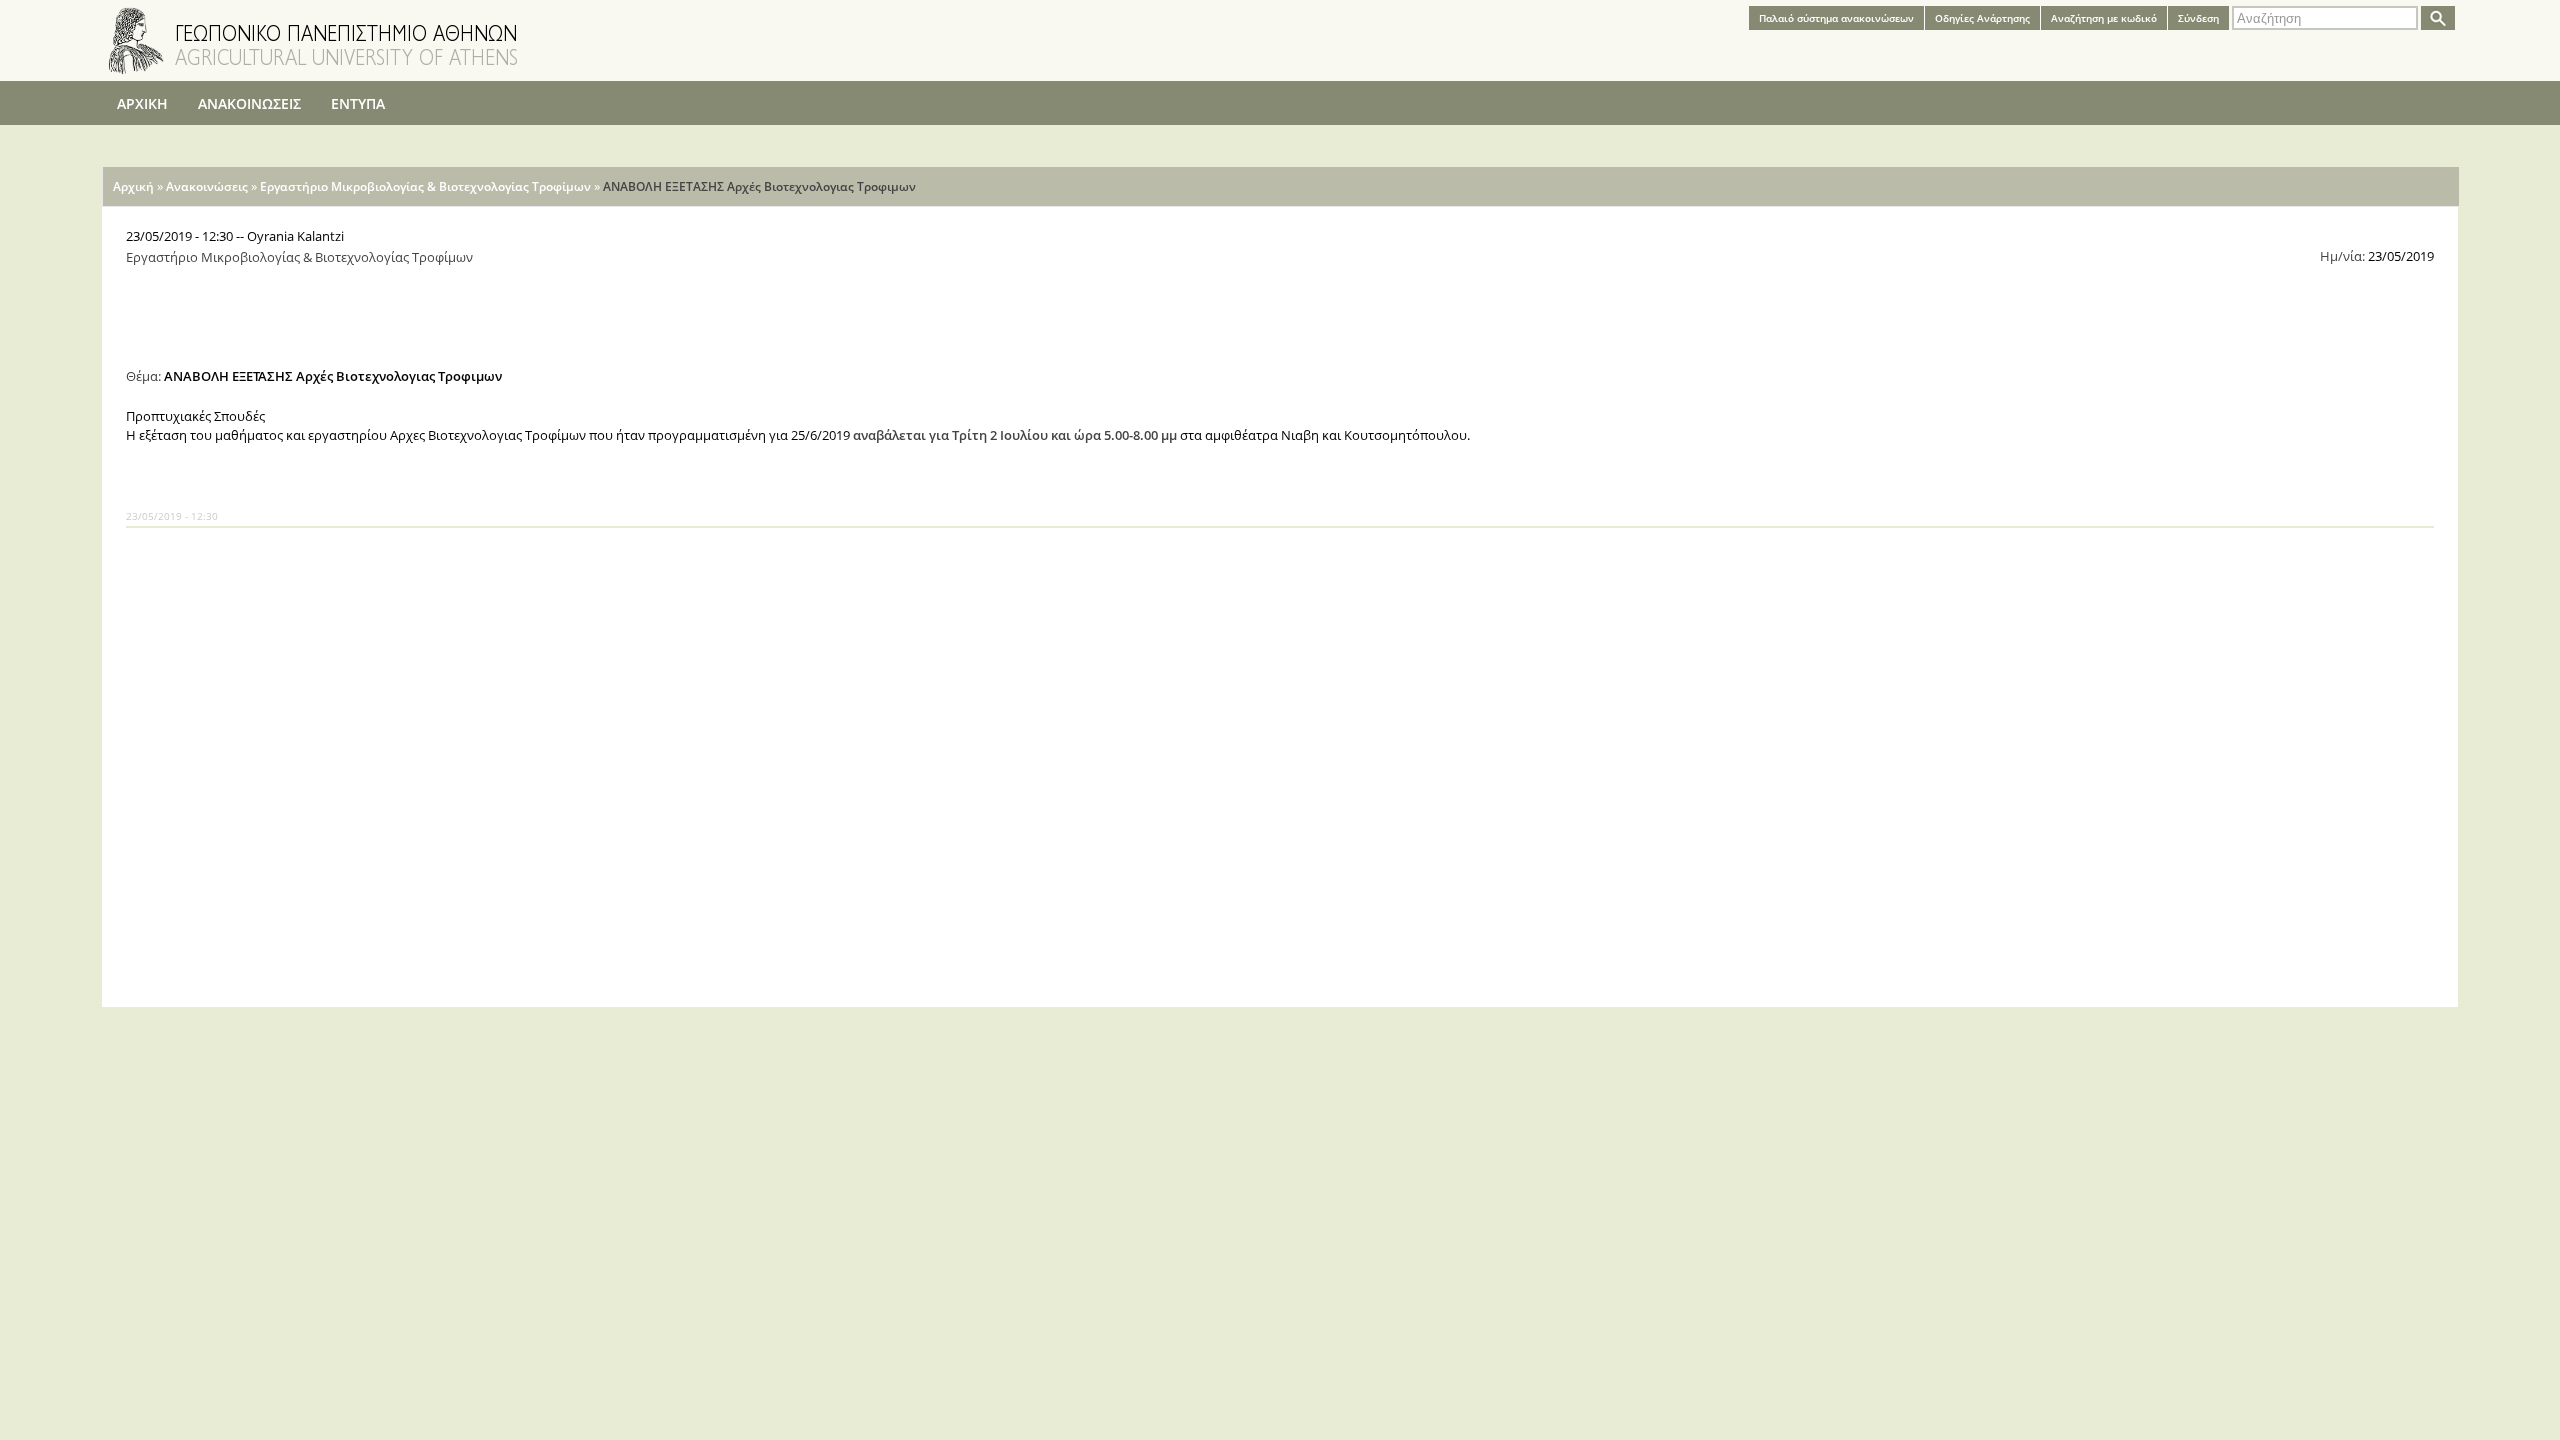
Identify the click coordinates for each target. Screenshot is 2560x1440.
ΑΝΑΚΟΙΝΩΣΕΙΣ (249, 103)
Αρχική (133, 186)
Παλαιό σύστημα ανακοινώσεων (1836, 18)
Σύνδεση (2198, 18)
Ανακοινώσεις (207, 186)
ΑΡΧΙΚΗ (142, 103)
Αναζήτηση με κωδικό (2104, 18)
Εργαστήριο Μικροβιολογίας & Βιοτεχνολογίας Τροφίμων (425, 186)
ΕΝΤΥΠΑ (358, 103)
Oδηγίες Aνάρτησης (1982, 18)
